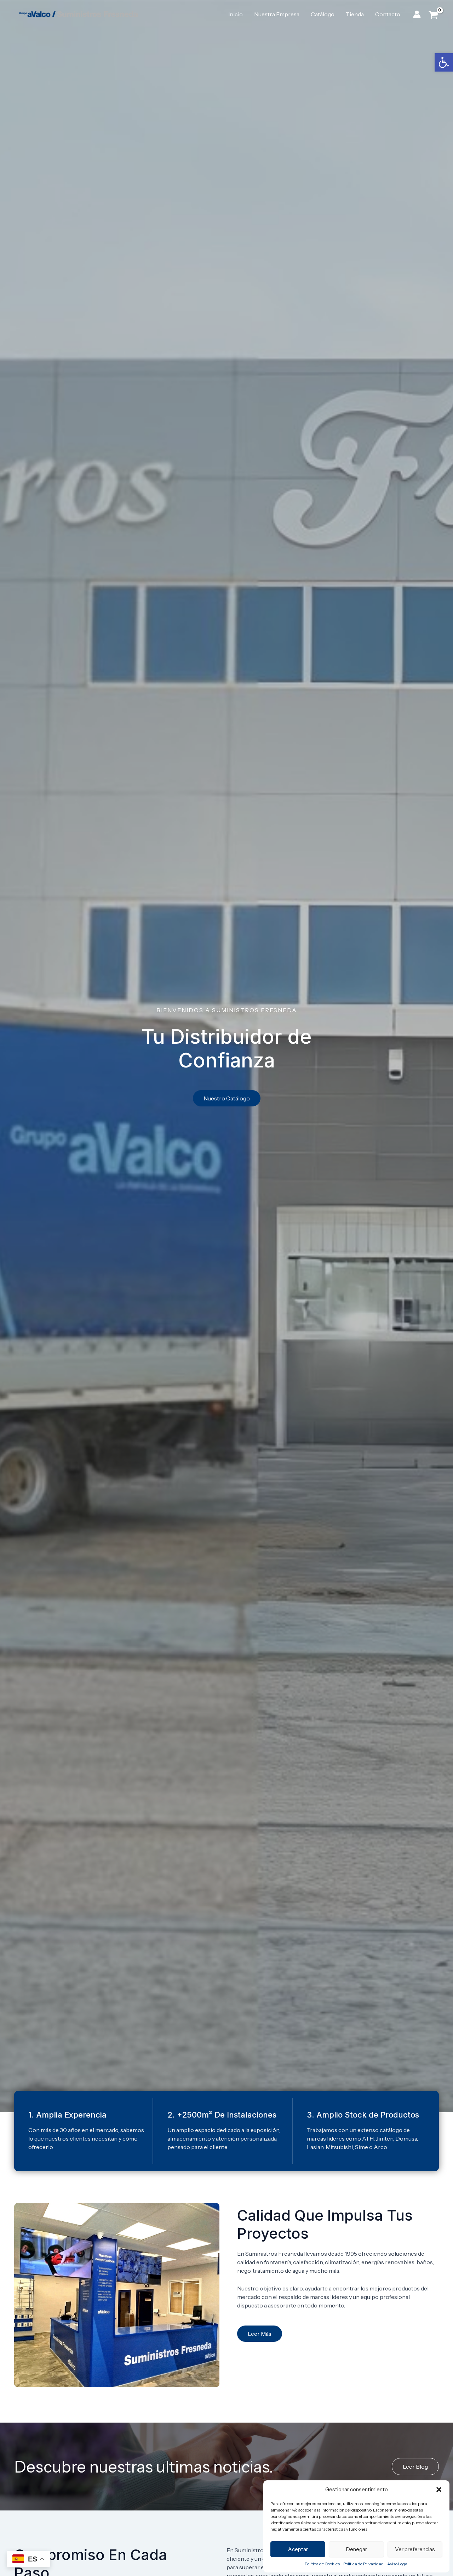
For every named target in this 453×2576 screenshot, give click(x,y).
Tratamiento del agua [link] (224, 39)
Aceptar (298, 2549)
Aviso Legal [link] (398, 2564)
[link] (444, 62)
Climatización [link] (128, 39)
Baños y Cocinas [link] (285, 39)
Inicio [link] (236, 14)
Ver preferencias (415, 2549)
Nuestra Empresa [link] (277, 14)
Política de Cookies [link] (322, 2564)
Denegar (357, 2549)
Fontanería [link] (52, 39)
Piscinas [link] (88, 39)
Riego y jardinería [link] (342, 39)
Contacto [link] (388, 14)
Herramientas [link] (395, 39)
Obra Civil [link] (171, 39)
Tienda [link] (355, 14)
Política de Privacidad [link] (363, 2564)
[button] (439, 2490)
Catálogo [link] (323, 14)
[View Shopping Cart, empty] (433, 14)
